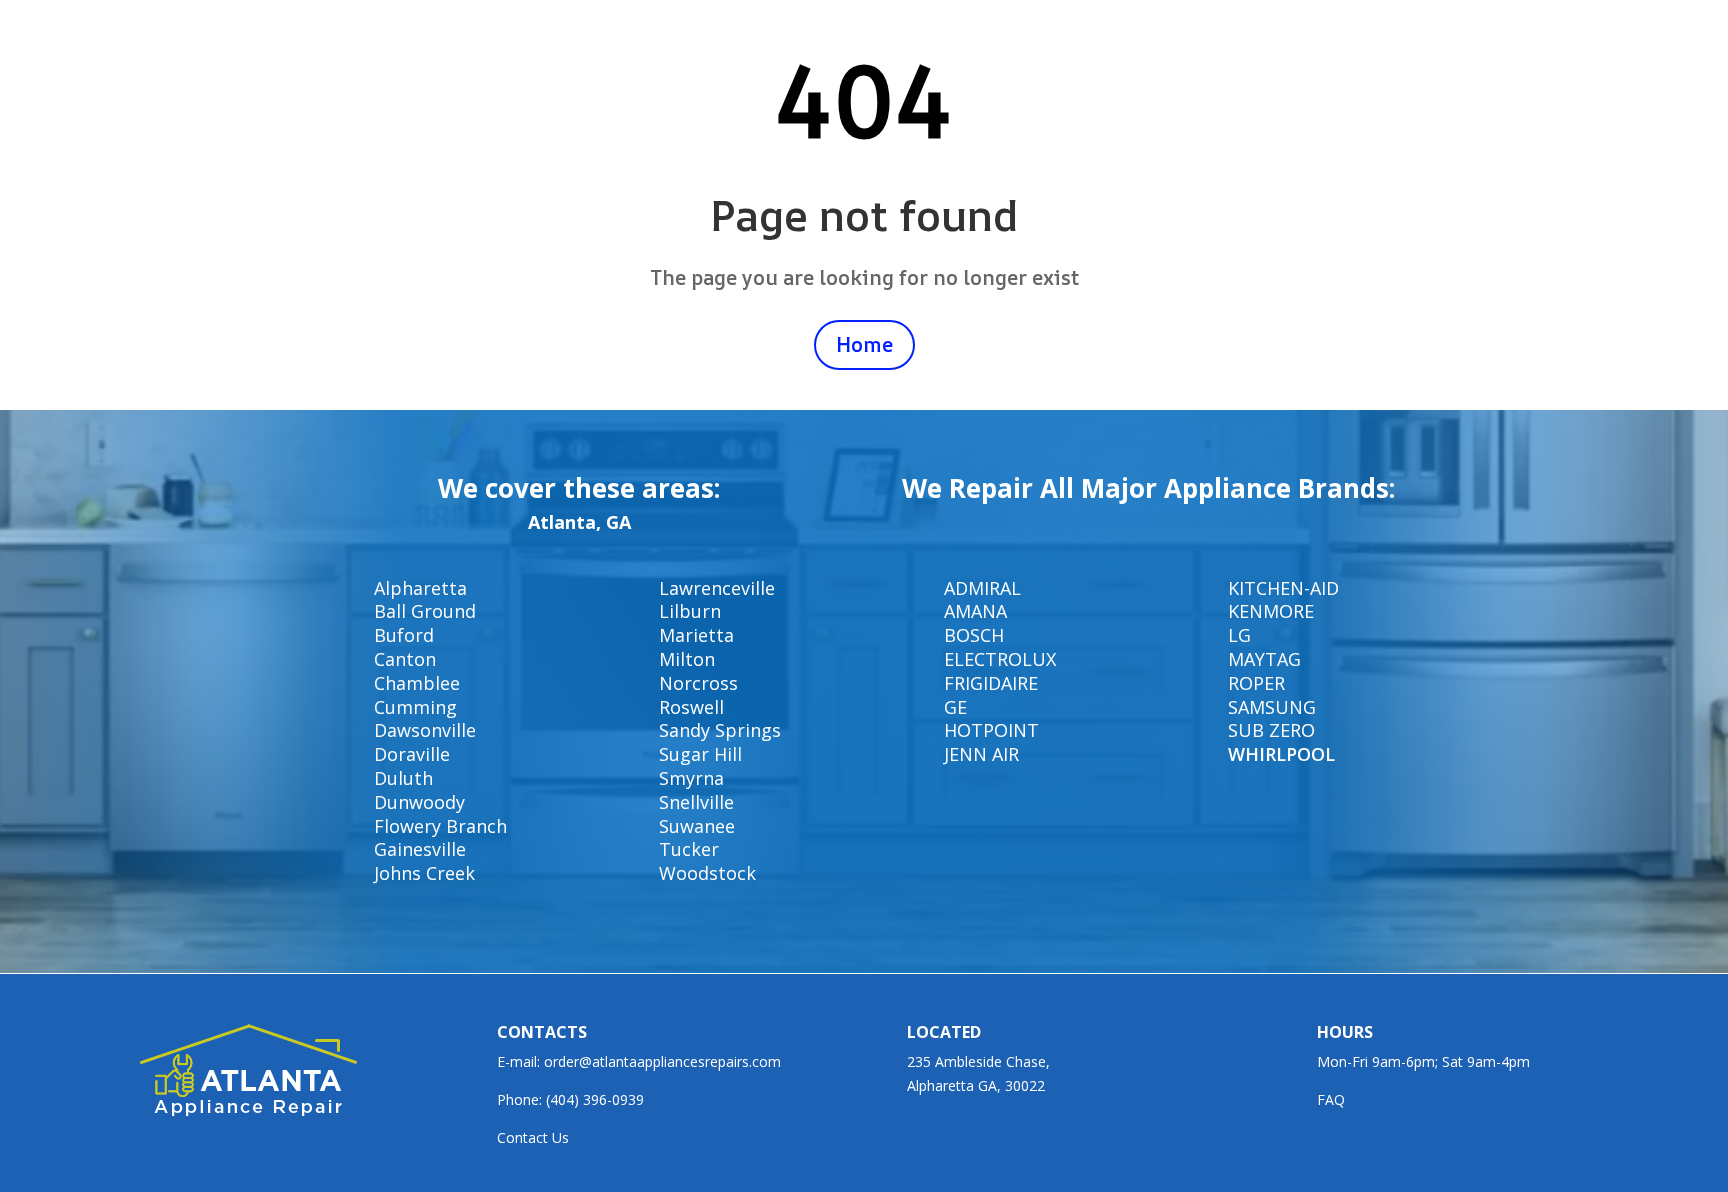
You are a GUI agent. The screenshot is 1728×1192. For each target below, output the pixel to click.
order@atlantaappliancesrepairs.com (662, 1061)
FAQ (1331, 1099)
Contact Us (533, 1137)
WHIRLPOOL (1281, 754)
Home (864, 344)
